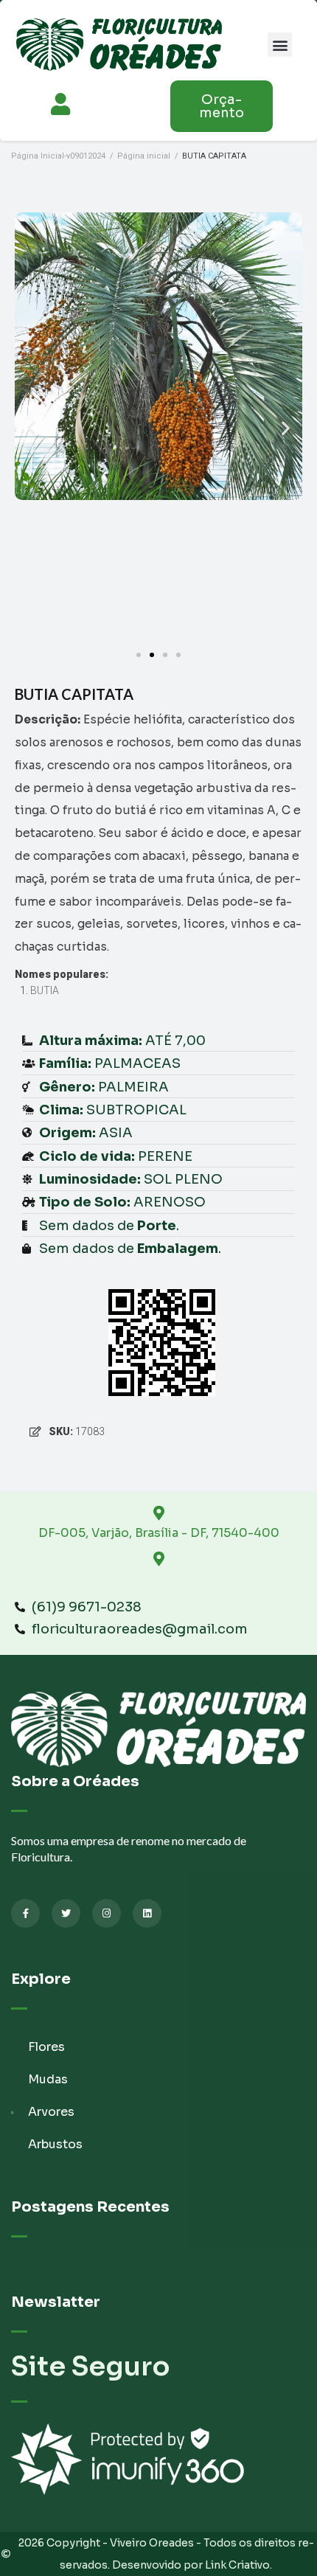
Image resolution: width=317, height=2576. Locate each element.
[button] (280, 45)
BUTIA (45, 990)
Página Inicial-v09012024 (58, 156)
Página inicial (144, 156)
